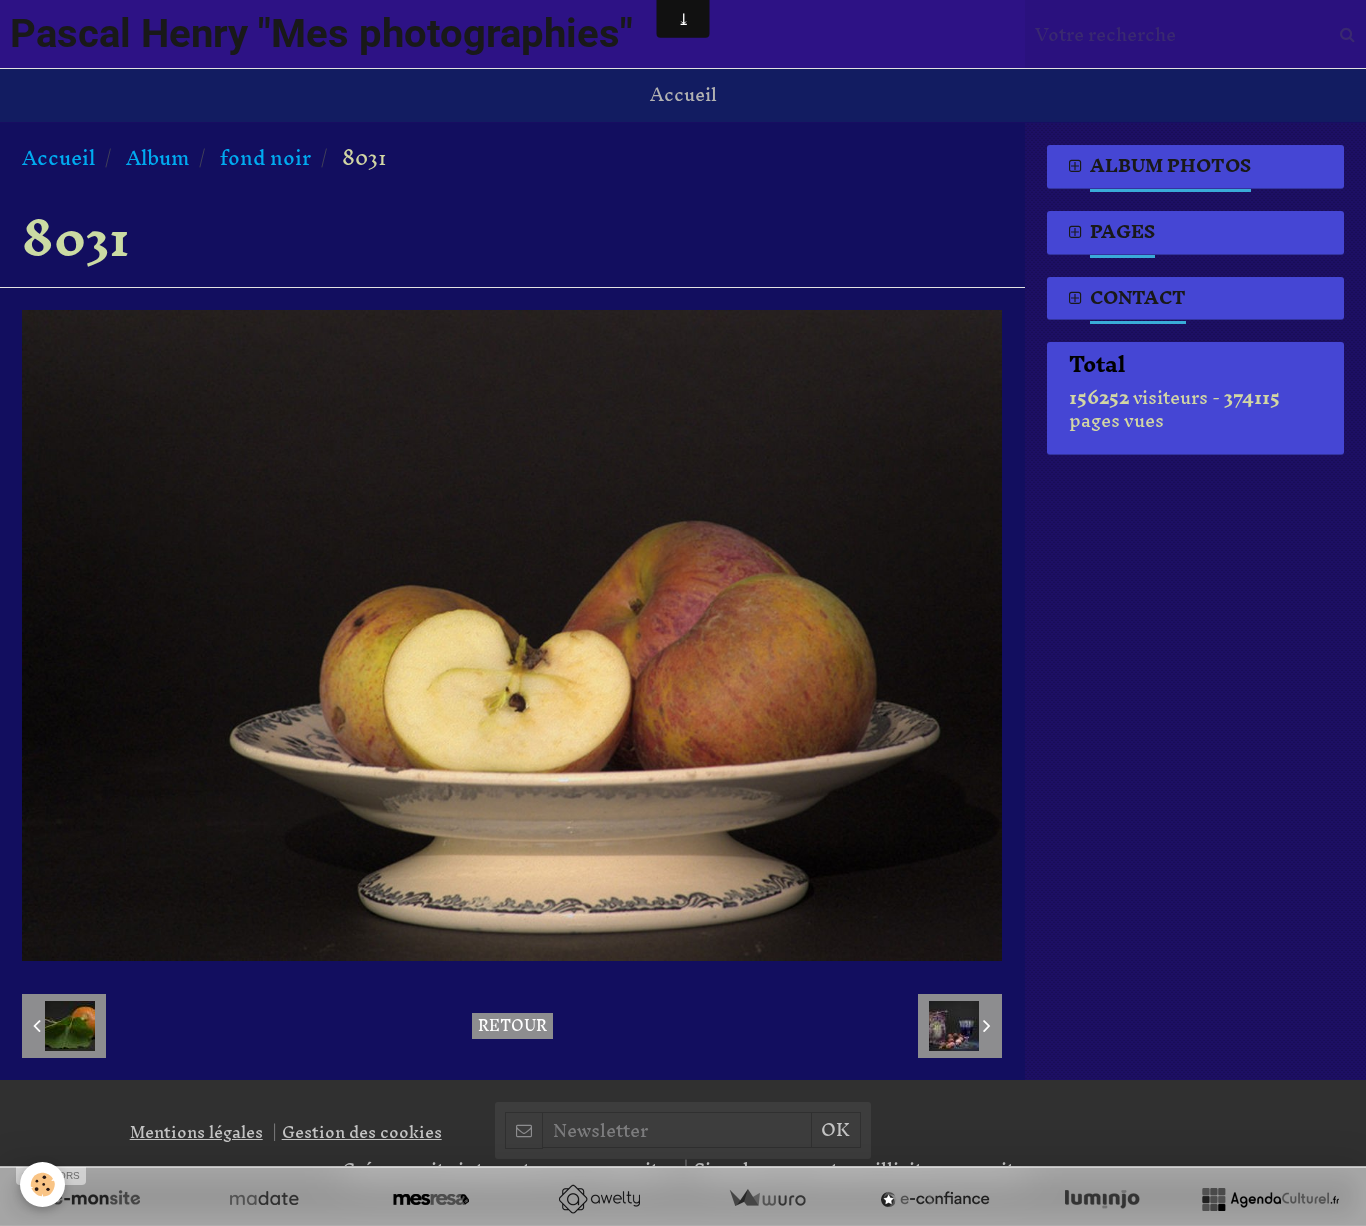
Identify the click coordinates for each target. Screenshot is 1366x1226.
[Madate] (264, 1199)
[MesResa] (431, 1199)
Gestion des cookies (362, 1132)
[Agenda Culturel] (1270, 1199)
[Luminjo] (1102, 1199)
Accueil (683, 94)
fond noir (265, 157)
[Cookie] (42, 1184)
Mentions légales (196, 1132)
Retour (512, 1026)
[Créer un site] (96, 1199)
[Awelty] (599, 1199)
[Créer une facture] (767, 1199)
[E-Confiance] (935, 1199)
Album (157, 157)
